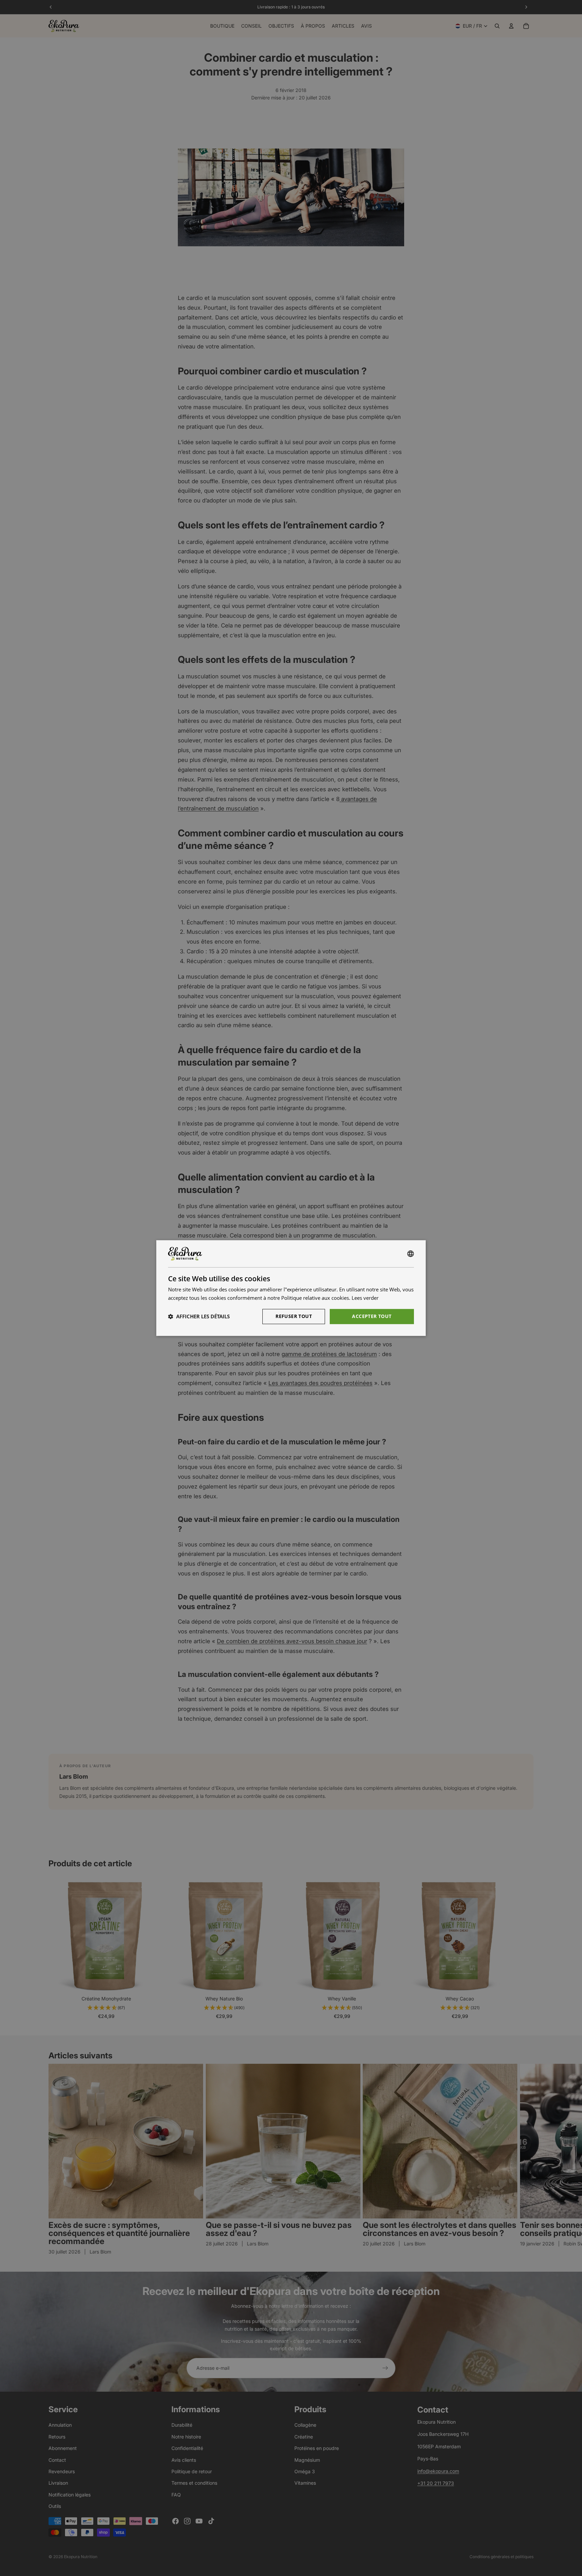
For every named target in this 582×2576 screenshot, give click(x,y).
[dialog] (291, 1288)
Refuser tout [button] (294, 1316)
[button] (199, 1316)
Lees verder (365, 1298)
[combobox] (411, 1254)
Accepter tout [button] (372, 1316)
